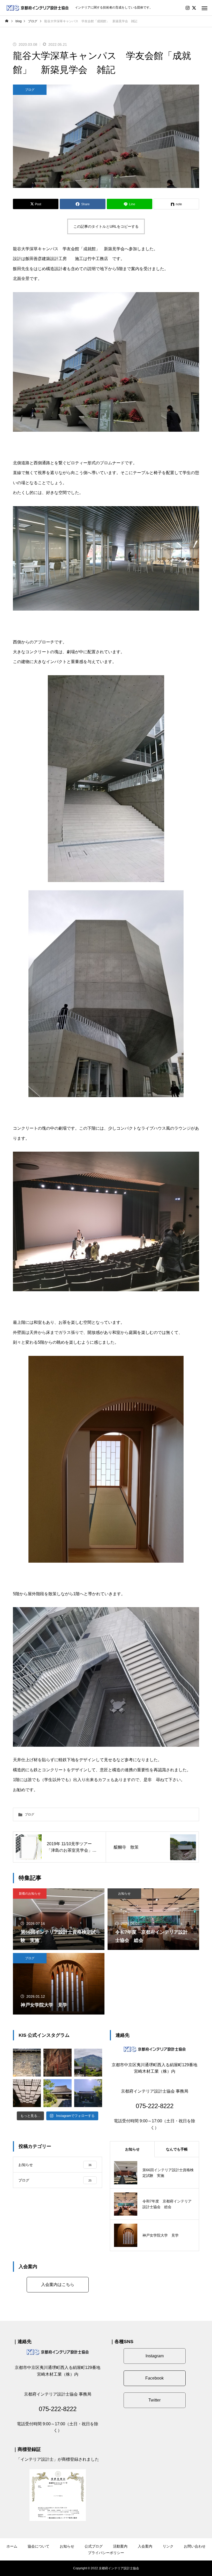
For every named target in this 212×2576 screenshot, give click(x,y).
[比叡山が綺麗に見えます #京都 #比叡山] (88, 2063)
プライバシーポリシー (106, 2553)
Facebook (154, 2378)
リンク (168, 2546)
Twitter (154, 2400)
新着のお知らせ (30, 1894)
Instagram (155, 2356)
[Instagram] (187, 8)
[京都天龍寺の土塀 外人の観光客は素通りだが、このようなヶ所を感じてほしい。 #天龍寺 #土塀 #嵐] (27, 2063)
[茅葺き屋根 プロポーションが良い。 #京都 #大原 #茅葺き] (57, 2093)
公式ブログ (94, 2546)
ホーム (12, 2546)
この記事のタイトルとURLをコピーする (106, 226)
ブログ (30, 90)
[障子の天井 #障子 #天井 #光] (27, 2093)
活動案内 (120, 2546)
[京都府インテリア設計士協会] (37, 8)
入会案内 (145, 2546)
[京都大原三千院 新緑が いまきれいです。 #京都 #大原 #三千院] (88, 2093)
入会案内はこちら (58, 2285)
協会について (39, 2546)
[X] (194, 8)
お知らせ (124, 1894)
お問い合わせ (195, 2546)
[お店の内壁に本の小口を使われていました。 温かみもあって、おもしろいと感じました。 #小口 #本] (57, 2063)
